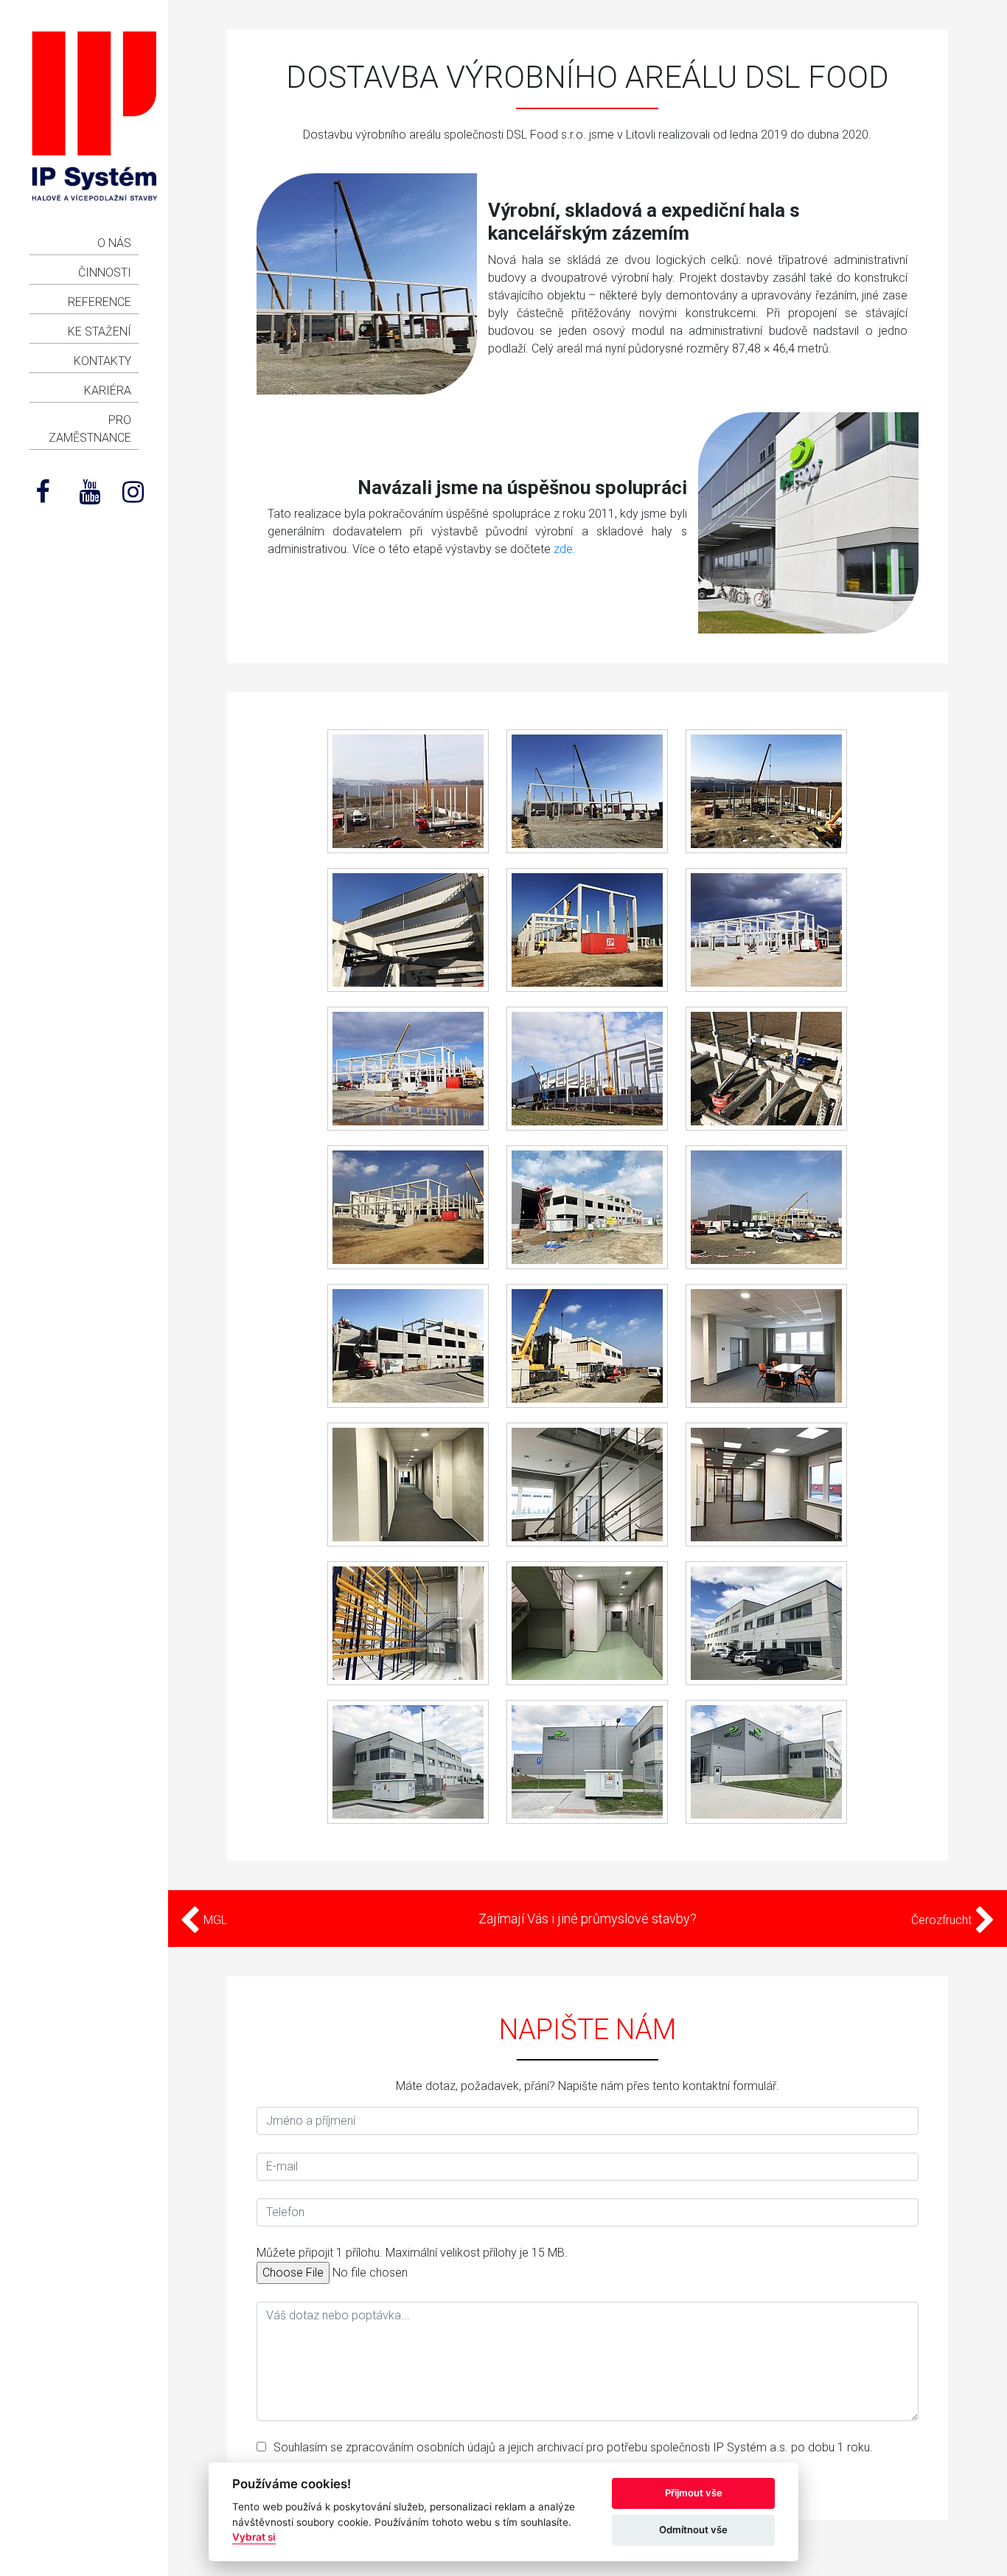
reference (100, 302)
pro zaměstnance (90, 429)
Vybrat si (254, 2537)
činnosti (105, 272)
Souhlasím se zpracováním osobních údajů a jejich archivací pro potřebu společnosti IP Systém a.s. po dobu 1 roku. (573, 2447)
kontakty (102, 361)
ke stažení (100, 331)
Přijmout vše (694, 2493)
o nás (114, 243)
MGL (214, 1920)
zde (563, 549)
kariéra (108, 390)
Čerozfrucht (943, 1920)
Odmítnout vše (693, 2530)
